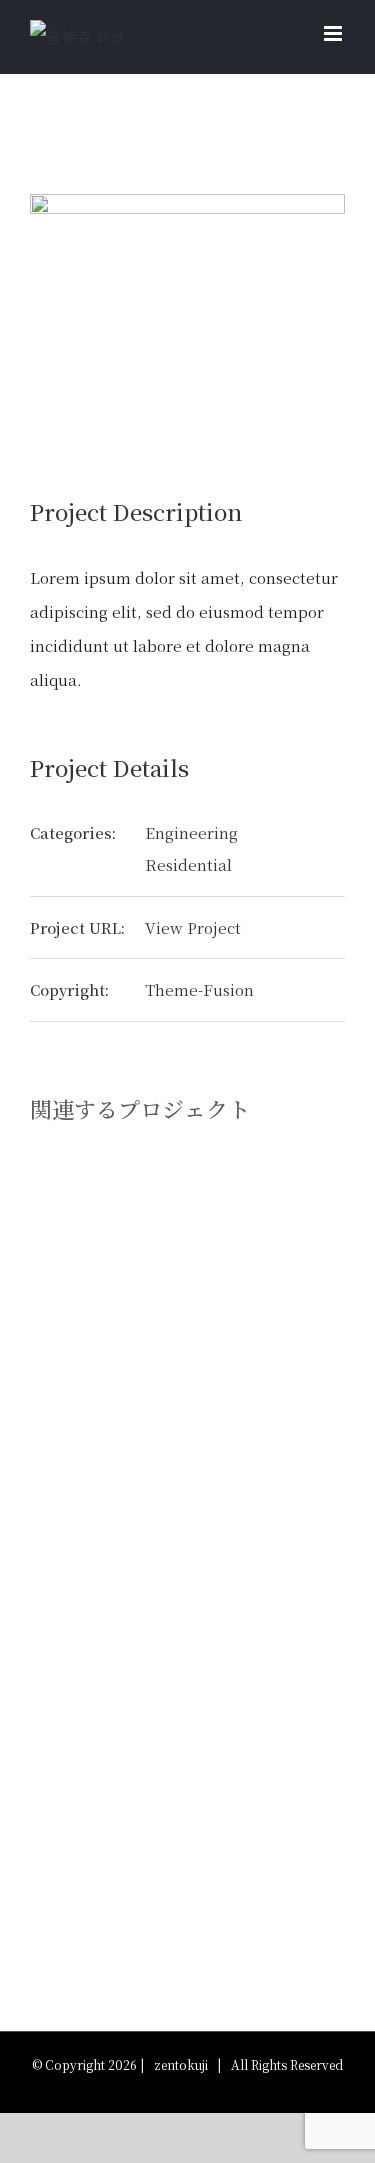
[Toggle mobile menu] (334, 33)
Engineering (191, 832)
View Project (193, 927)
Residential (188, 864)
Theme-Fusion (199, 989)
